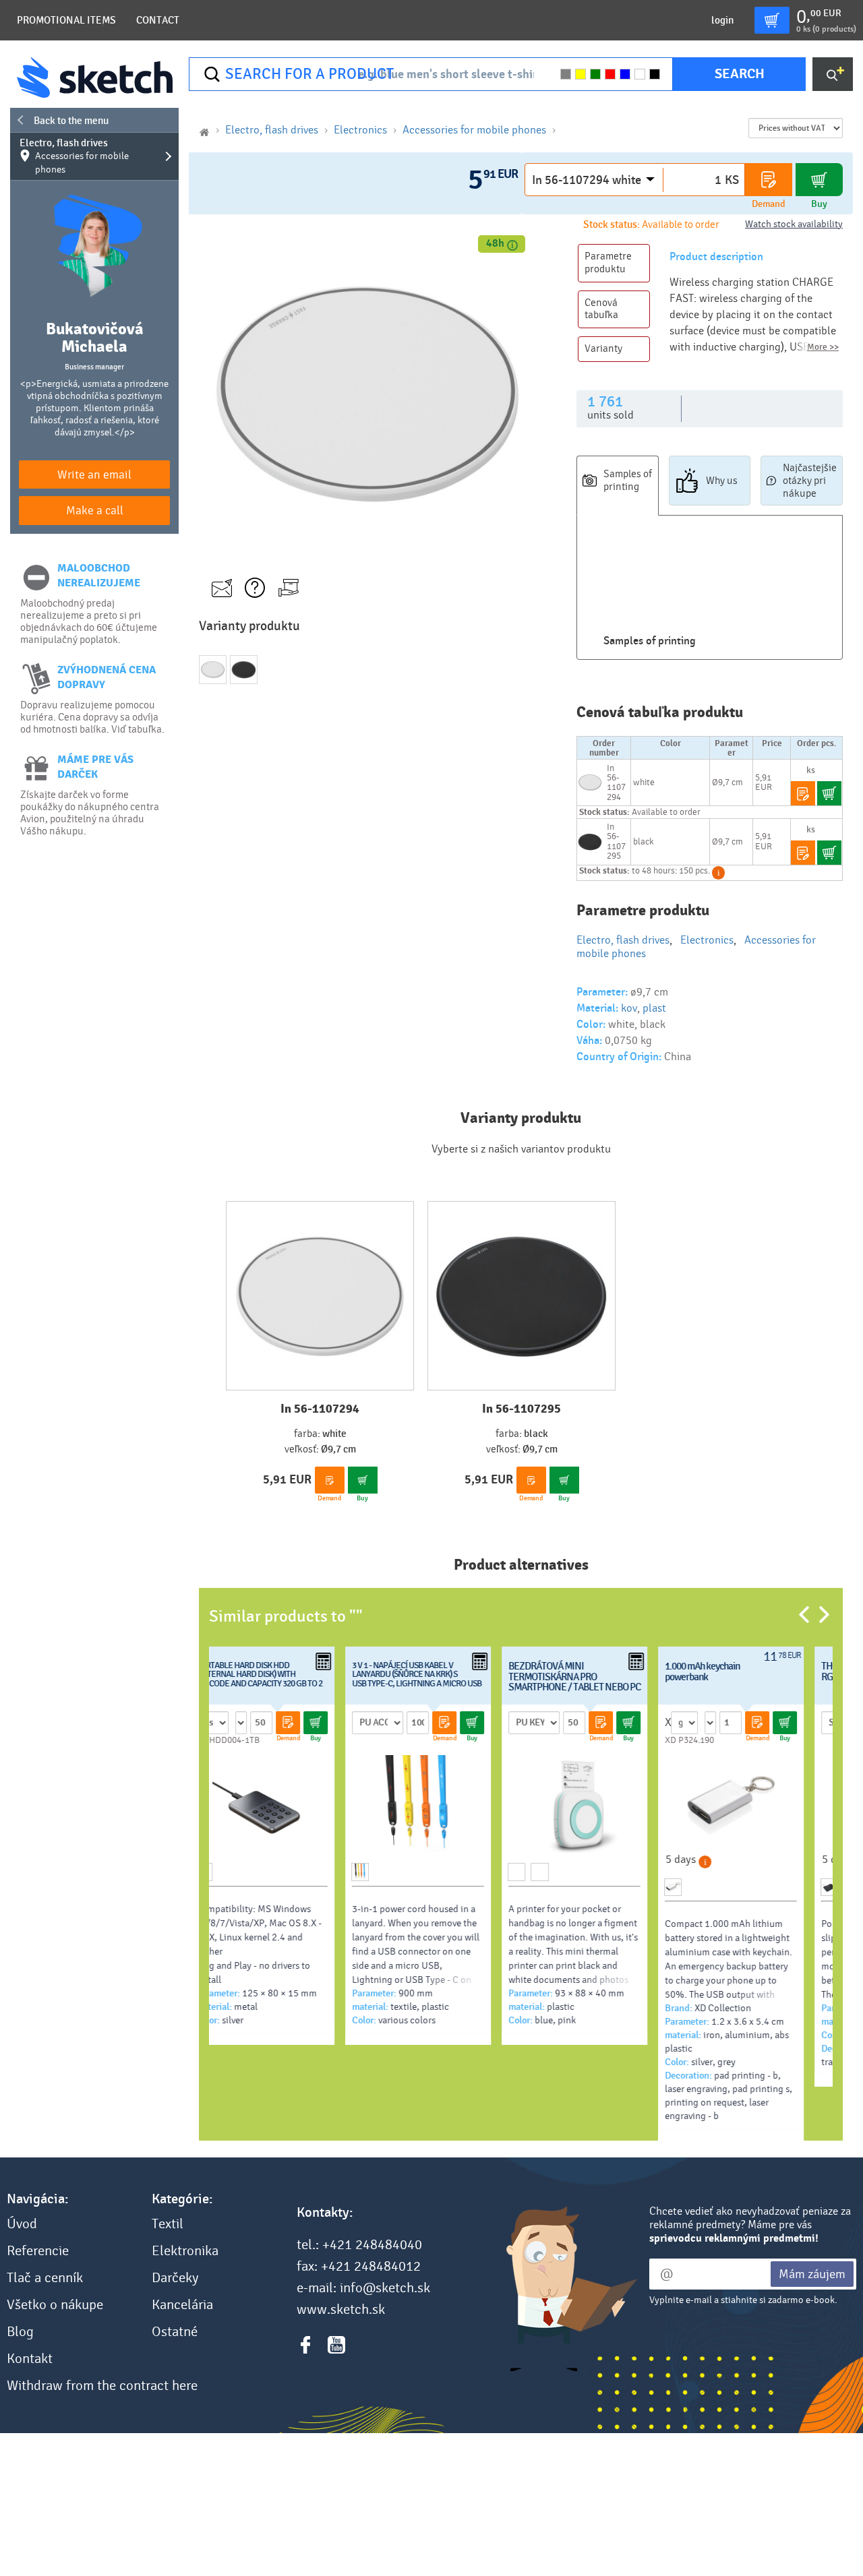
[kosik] (772, 20)
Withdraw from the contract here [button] (102, 2386)
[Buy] (819, 180)
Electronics (360, 130)
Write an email (94, 475)
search (740, 74)
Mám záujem (812, 2274)
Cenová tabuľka (601, 309)
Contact (158, 20)
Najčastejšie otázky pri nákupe (810, 481)
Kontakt (30, 2359)
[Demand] (769, 180)
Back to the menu (71, 121)
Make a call (95, 511)
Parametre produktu (608, 263)
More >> (823, 347)
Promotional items (66, 20)
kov (629, 1008)
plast (654, 1008)
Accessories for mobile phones (474, 130)
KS (732, 180)
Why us (722, 481)
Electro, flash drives (74, 156)
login (722, 20)
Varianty (603, 348)
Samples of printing (628, 480)
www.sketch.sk (341, 2310)
